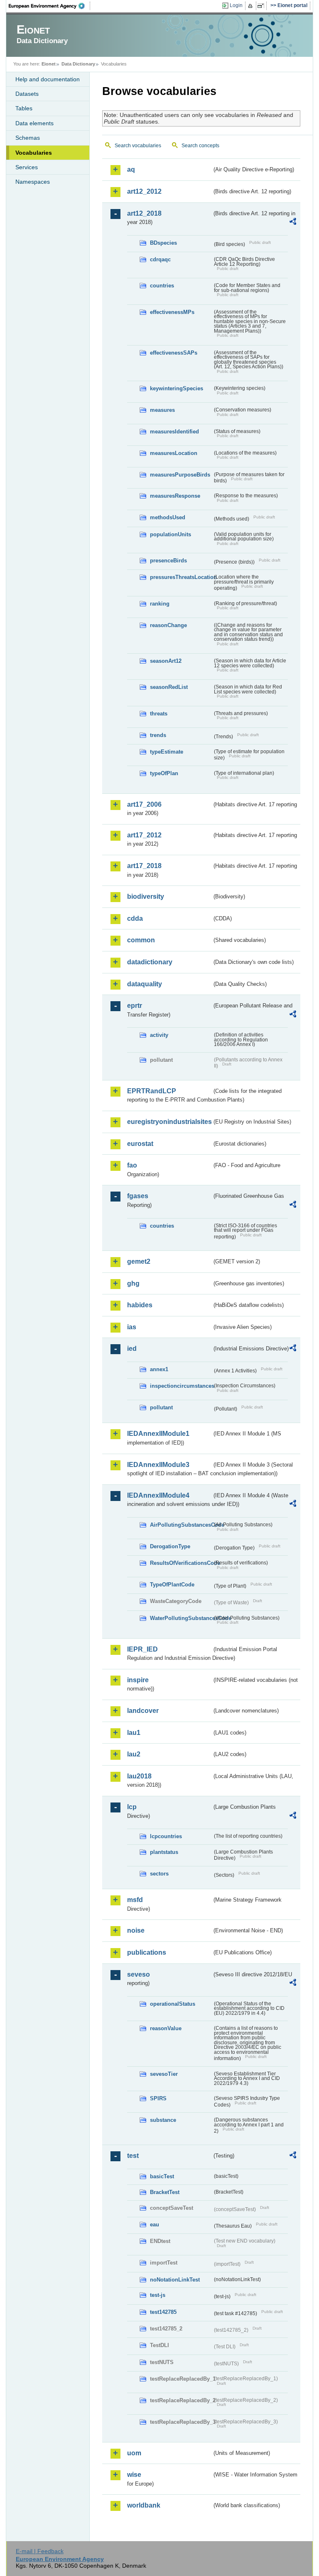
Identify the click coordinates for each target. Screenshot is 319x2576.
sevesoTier (164, 2074)
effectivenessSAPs (174, 353)
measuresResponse (175, 496)
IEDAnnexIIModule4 (158, 1495)
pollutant (161, 1407)
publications (147, 1952)
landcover (143, 1711)
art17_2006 (144, 804)
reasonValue (166, 2028)
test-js (158, 2295)
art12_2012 (144, 191)
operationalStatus (173, 2004)
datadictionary (150, 962)
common (141, 940)
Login (236, 5)
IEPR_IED (142, 1649)
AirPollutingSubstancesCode (181, 1525)
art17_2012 (144, 835)
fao (132, 1165)
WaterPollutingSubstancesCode (181, 1618)
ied (132, 1349)
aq (131, 169)
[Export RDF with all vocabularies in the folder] (293, 223)
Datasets (27, 94)
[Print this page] (252, 6)
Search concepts (200, 146)
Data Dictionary (78, 64)
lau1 (134, 1733)
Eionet (49, 64)
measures (162, 410)
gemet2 (139, 1261)
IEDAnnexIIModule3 (158, 1465)
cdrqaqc (160, 259)
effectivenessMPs (172, 312)
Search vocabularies (138, 146)
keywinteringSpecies (177, 388)
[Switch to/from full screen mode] (262, 6)
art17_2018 (144, 866)
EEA (49, 6)
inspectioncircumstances (181, 1386)
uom (134, 2453)
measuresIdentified (174, 432)
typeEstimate (167, 752)
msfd (135, 1900)
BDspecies (163, 243)
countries (162, 286)
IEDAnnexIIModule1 (158, 1434)
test (133, 2156)
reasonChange (168, 625)
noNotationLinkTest (175, 2280)
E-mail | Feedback (40, 2551)
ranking (160, 604)
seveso (139, 1974)
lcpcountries (166, 1836)
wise (134, 2475)
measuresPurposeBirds (180, 475)
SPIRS (158, 2098)
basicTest (162, 2176)
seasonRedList (169, 687)
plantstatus (164, 1852)
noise (136, 1930)
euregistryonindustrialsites (169, 1122)
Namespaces (33, 182)
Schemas (28, 138)
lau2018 (139, 1776)
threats (159, 714)
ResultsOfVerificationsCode (181, 1563)
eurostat (140, 1144)
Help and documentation (48, 79)
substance (163, 2120)
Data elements (34, 123)
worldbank (144, 2505)
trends (158, 735)
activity (159, 1035)
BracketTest (165, 2192)
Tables (24, 108)
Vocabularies (34, 153)
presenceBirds (168, 561)
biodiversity (146, 896)
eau (155, 2225)
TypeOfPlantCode (172, 1585)
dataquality (145, 984)
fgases (138, 1196)
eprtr (135, 1006)
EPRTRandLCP (152, 1091)
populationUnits (171, 534)
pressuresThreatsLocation (181, 577)
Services (27, 167)
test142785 (163, 2312)
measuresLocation (174, 453)
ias (132, 1327)
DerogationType (170, 1546)
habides (140, 1305)
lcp (132, 1807)
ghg (133, 1283)
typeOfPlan (164, 773)
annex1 (159, 1369)
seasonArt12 (166, 661)
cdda (135, 918)
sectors (159, 1874)
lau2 (134, 1754)
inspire (138, 1680)
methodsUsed (168, 517)
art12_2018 (144, 213)
